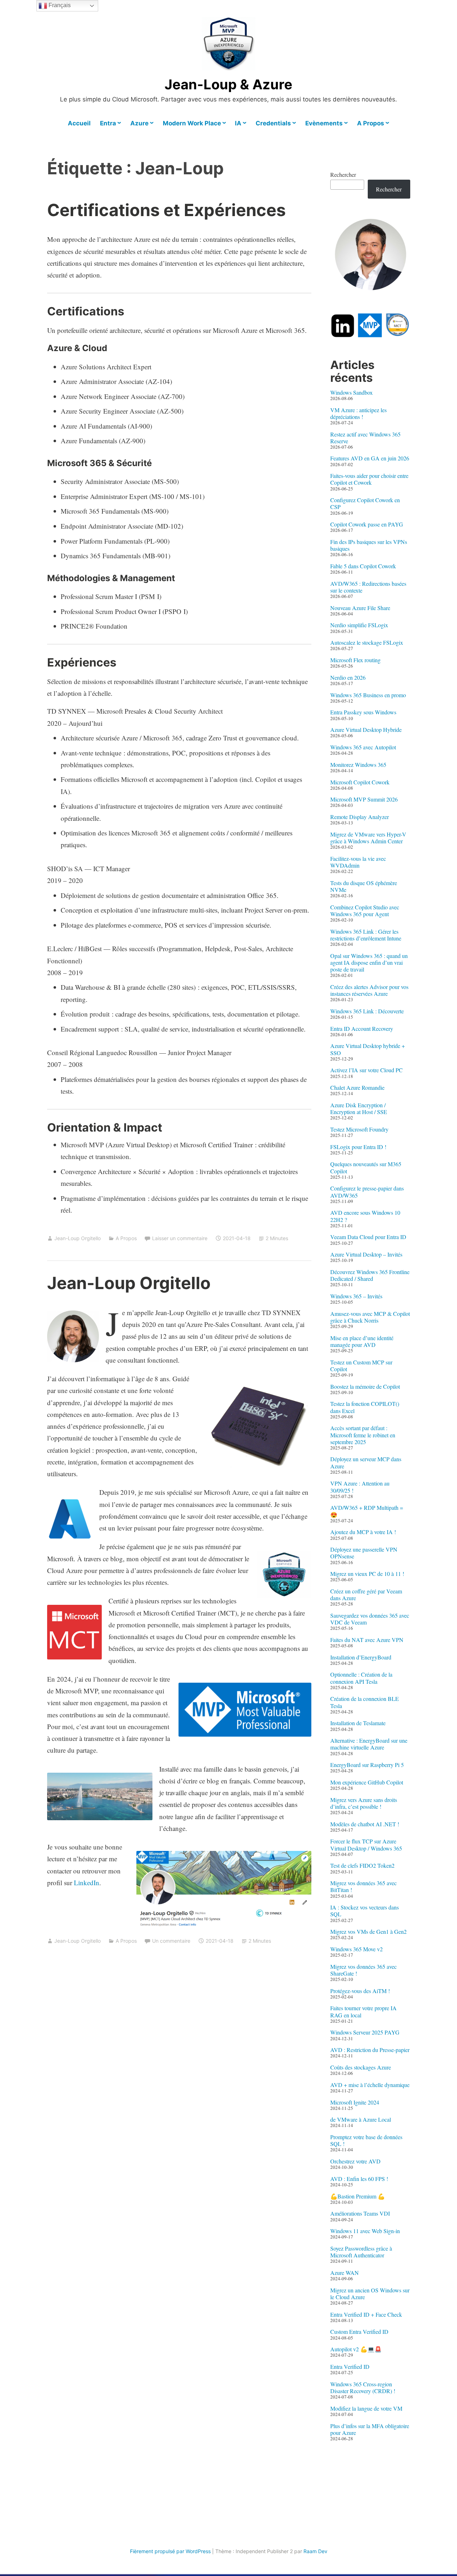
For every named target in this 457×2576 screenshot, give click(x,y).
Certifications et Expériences (166, 210)
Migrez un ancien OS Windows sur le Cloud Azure (370, 2293)
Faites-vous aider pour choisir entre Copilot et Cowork (369, 479)
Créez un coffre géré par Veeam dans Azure (366, 1594)
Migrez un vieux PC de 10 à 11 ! (367, 1574)
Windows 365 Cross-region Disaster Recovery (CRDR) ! (363, 2387)
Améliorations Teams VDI (360, 2213)
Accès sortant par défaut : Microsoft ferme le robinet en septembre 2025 (363, 1435)
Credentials (273, 123)
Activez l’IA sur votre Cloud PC (366, 1070)
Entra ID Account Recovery (362, 1029)
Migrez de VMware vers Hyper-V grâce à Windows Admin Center (368, 838)
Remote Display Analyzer (360, 817)
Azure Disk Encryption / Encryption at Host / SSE (359, 1108)
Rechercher (343, 174)
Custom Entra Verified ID (359, 2332)
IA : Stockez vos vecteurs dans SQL (365, 1911)
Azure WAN (345, 2273)
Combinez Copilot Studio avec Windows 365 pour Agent (365, 910)
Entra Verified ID (350, 2367)
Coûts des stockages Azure (361, 2067)
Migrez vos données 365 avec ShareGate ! (363, 1970)
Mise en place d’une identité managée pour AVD (362, 1341)
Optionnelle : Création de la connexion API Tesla (361, 1678)
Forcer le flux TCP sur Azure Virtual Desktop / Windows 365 (366, 1844)
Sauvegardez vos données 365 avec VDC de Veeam (370, 1619)
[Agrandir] (90, 1320)
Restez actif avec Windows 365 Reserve (365, 438)
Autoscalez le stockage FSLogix (367, 642)
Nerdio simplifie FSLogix (359, 625)
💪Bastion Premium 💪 (358, 2196)
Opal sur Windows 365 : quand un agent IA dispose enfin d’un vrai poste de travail (369, 962)
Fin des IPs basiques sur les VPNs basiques (369, 545)
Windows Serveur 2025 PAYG (365, 2032)
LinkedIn (87, 1883)
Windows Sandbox (351, 392)
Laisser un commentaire (180, 1238)
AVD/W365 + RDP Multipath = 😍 (367, 1511)
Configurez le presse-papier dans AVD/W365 (367, 1192)
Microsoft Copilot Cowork (360, 782)
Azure (139, 123)
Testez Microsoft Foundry (359, 1129)
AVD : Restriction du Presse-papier (370, 2050)
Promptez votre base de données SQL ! (366, 2140)
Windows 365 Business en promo (368, 695)
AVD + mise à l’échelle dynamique (370, 2085)
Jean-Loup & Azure (228, 84)
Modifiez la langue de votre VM (366, 2408)
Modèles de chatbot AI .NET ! (365, 1824)
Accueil (79, 123)
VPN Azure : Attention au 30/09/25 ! (360, 1487)
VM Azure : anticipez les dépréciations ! (358, 413)
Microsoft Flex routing (355, 660)
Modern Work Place (192, 123)
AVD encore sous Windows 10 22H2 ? (365, 1216)
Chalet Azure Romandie (357, 1087)
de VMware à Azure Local (361, 2119)
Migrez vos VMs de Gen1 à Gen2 (368, 1931)
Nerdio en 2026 (348, 677)
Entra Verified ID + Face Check (366, 2314)
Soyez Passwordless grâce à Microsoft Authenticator (361, 2252)
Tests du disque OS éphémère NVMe (364, 886)
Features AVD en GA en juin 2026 (370, 458)
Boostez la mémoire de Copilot (365, 1386)
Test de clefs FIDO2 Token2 (362, 1865)
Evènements (324, 123)
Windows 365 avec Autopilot (363, 747)
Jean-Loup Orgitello (77, 1238)
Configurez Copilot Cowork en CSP (365, 503)
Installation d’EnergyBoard (361, 1657)
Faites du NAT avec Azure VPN (367, 1640)
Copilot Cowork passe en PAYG (367, 524)
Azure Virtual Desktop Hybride (366, 730)
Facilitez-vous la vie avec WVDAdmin (358, 862)
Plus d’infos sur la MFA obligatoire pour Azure (370, 2429)
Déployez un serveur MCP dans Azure (366, 1462)
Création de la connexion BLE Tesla (365, 1702)
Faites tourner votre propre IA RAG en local (363, 2011)
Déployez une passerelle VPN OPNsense (364, 1553)
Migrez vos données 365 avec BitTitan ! (363, 1886)
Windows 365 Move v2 (356, 1949)
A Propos (371, 123)
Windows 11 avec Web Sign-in (365, 2231)
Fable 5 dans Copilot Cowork (363, 566)
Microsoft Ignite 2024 (355, 2102)
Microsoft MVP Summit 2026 (364, 799)
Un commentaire (171, 1941)
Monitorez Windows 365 (358, 765)
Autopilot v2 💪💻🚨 (356, 2349)
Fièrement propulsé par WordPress (170, 2551)
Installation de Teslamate (358, 1723)
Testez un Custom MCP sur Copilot (361, 1366)
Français (59, 5)
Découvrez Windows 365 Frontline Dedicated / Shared (370, 1275)
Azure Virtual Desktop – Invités (366, 1254)
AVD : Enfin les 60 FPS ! (359, 2179)
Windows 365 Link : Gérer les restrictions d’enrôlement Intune (366, 935)
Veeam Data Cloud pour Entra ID (368, 1237)
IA (238, 123)
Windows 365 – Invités (356, 1296)
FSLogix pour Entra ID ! (358, 1147)
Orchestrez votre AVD (355, 2161)
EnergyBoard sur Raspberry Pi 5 (367, 1765)
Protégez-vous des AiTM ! (360, 1991)
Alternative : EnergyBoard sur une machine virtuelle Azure (369, 1744)
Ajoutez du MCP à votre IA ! (363, 1532)
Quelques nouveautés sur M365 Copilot (366, 1167)
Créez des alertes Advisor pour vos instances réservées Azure (369, 990)
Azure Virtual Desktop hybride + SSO (368, 1049)
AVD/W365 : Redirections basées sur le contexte (368, 587)
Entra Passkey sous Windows (363, 712)
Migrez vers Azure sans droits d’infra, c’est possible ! (364, 1803)
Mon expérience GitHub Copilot (367, 1782)
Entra (108, 123)
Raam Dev (315, 2551)
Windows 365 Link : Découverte (367, 1011)
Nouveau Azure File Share (360, 608)
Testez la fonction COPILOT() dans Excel (365, 1407)
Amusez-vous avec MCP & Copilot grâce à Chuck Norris (370, 1317)
